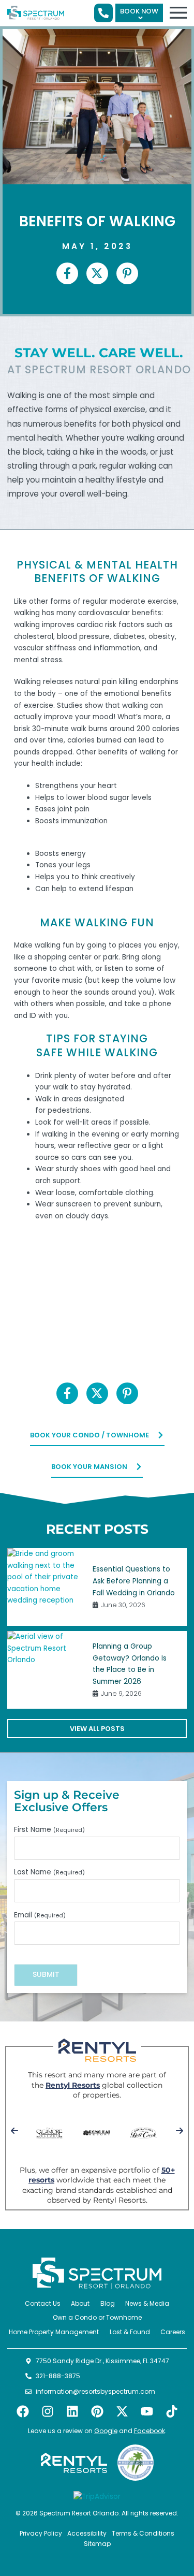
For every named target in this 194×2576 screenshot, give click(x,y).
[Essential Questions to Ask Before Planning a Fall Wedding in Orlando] (46, 1587)
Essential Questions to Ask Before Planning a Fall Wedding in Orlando (134, 1581)
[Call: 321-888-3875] (103, 13)
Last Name (49, 1872)
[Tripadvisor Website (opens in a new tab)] (97, 2497)
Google (106, 2431)
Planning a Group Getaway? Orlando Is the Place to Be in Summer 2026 (130, 1664)
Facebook (150, 2431)
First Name (49, 1830)
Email (40, 1915)
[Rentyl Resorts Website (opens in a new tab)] (74, 2463)
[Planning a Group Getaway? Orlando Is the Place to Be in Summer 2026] (46, 1670)
